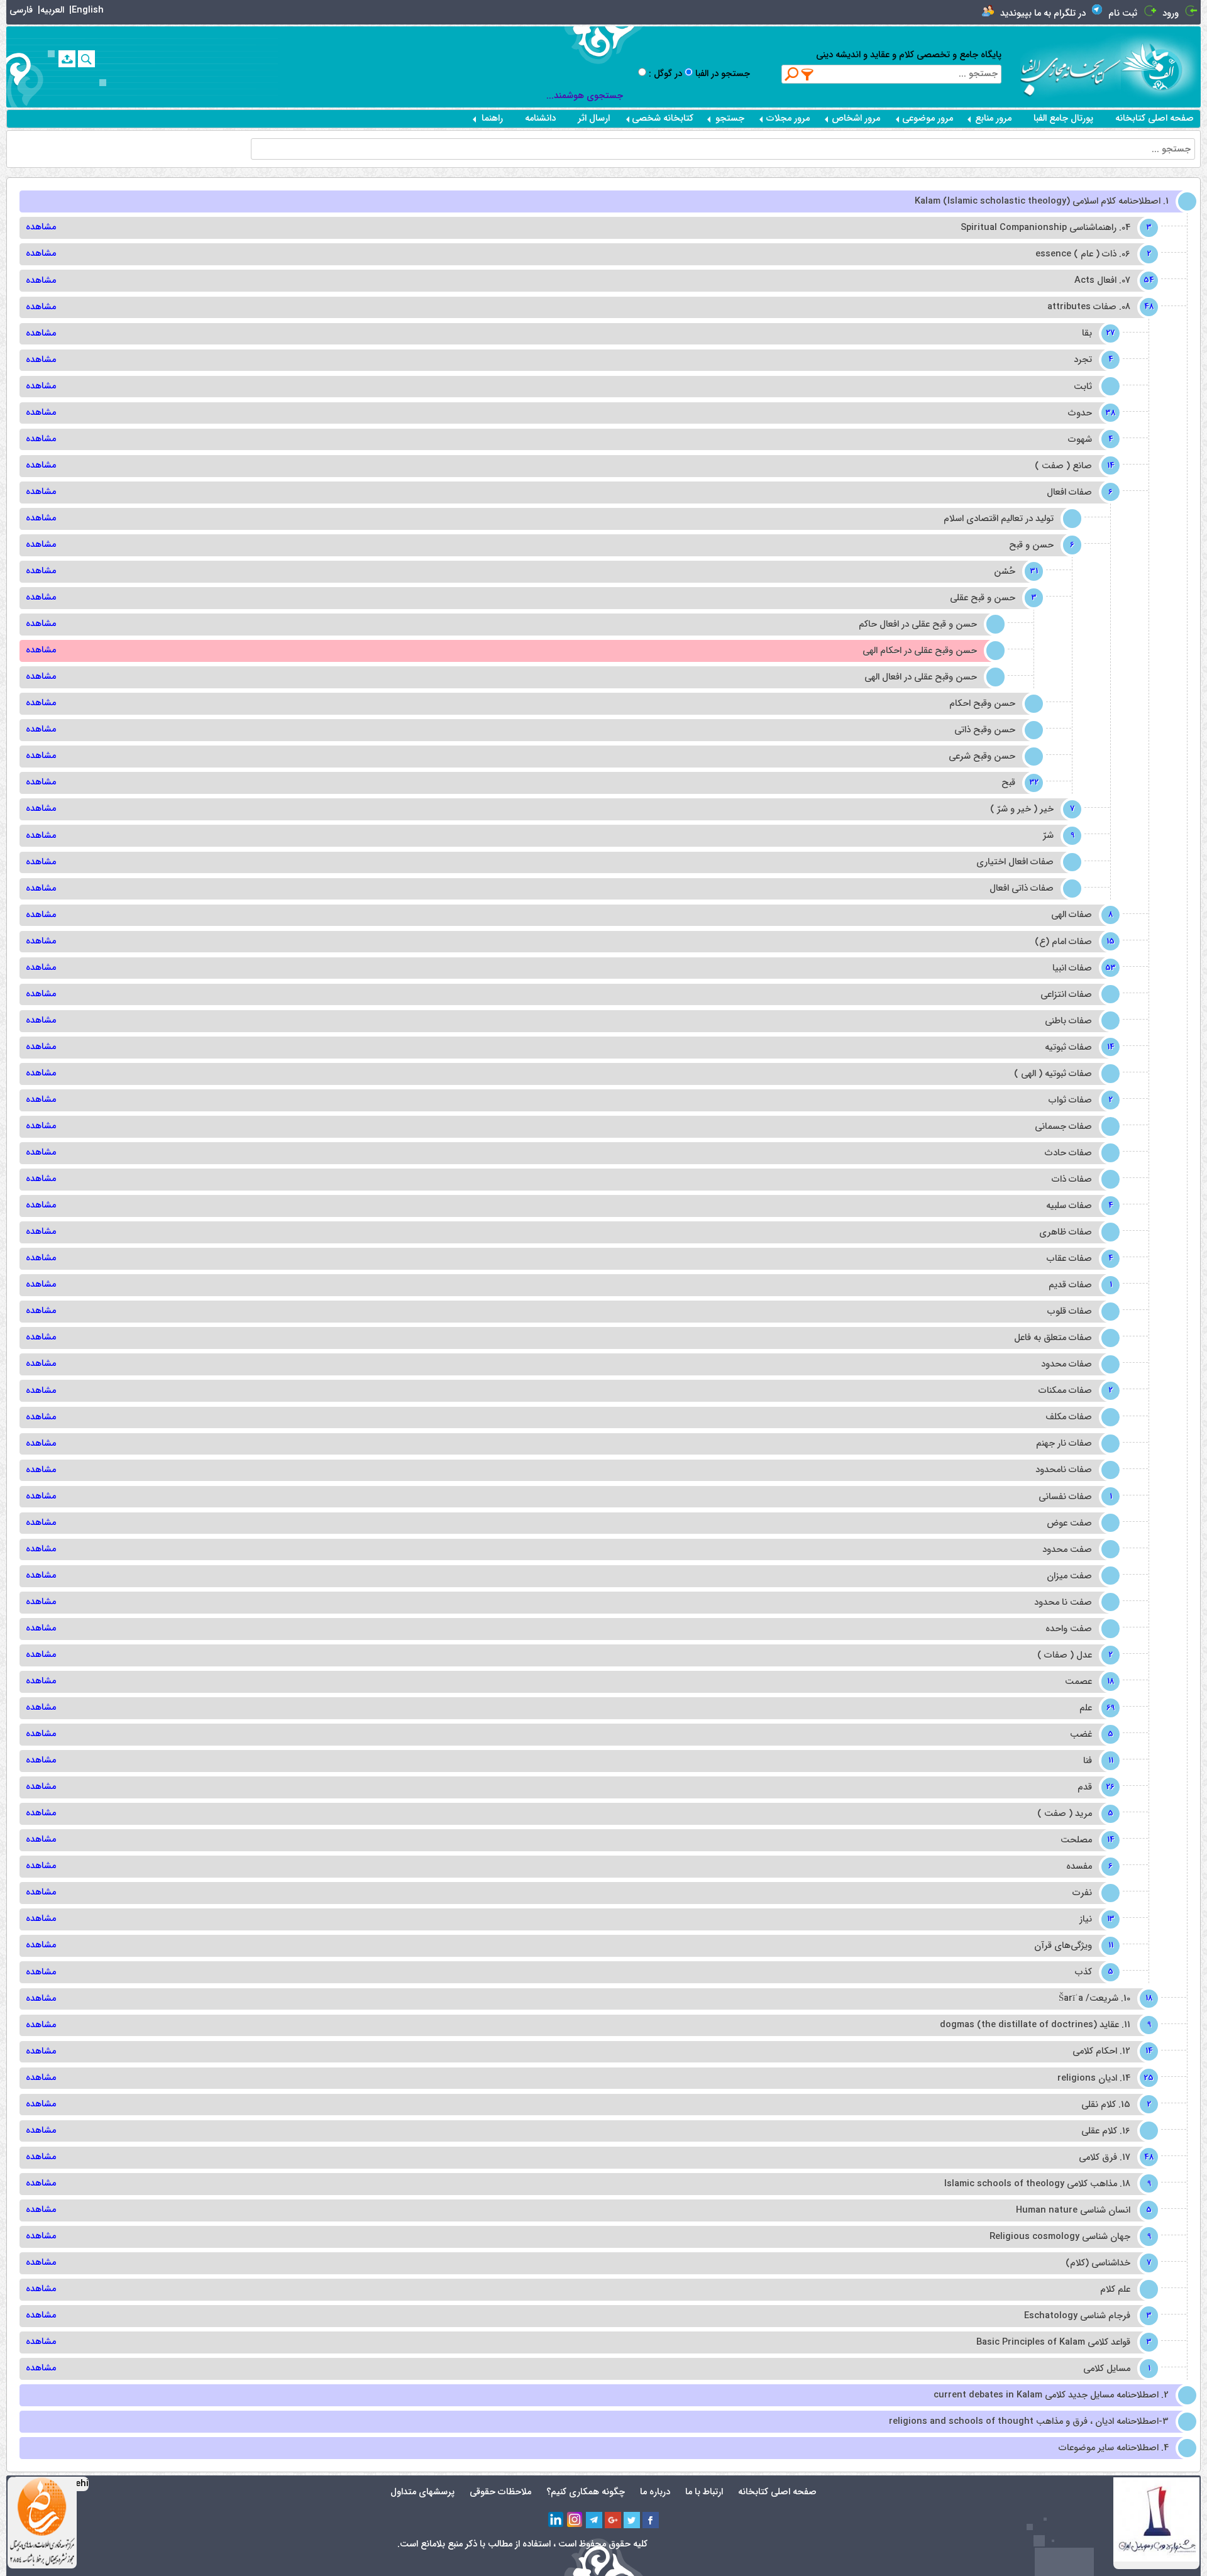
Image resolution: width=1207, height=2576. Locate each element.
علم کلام (1115, 2290)
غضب (1090, 1735)
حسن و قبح (1040, 545)
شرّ (1057, 836)
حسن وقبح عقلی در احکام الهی (920, 651)
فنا (1097, 1761)
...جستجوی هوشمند (585, 96)
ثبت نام (1123, 14)
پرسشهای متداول (422, 2492)
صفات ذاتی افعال (1022, 889)
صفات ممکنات (1074, 1391)
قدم (1094, 1787)
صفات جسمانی (1063, 1127)
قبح (1017, 783)
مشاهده (41, 227)
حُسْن (1014, 572)
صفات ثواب (1079, 1100)
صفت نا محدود (1063, 1603)
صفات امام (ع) (1072, 942)
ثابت (1083, 387)
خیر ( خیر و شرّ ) (1031, 809)
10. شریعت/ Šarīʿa (1104, 1999)
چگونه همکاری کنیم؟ (586, 2492)
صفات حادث (1068, 1153)
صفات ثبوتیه (1077, 1048)
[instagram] (575, 2520)
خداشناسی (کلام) (1107, 2263)
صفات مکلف (1069, 1417)
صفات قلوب (1070, 1312)
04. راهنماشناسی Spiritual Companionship (1055, 228)
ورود (1171, 14)
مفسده (1088, 1867)
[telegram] (594, 2520)
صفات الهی (1081, 915)
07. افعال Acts (1111, 281)
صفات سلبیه (1078, 1206)
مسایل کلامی (1116, 2369)
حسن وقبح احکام (982, 704)
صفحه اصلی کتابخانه (1155, 118)
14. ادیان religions (1103, 2078)
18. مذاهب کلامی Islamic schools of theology (1046, 2184)
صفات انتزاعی (1066, 995)
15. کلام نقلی (1115, 2105)
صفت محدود (1067, 1550)
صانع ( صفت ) (1072, 466)
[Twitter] (632, 2520)
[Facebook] (651, 2520)
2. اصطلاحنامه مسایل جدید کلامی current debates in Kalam (1051, 2395)
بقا (1096, 333)
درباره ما (655, 2492)
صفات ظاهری (1066, 1232)
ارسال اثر (594, 118)
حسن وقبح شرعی (982, 757)
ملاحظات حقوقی (500, 2492)
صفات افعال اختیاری (1015, 862)
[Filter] (808, 74)
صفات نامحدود (1064, 1470)
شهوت (1089, 440)
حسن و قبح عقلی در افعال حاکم (918, 625)
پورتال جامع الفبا (1063, 118)
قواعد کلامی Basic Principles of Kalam (1062, 2342)
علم (1095, 1708)
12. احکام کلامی (1111, 2051)
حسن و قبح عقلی (992, 598)
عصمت (1088, 1682)
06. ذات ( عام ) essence (1092, 254)
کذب (1093, 1972)
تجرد (1092, 360)
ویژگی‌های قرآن (1072, 1946)
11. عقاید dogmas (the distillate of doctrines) (1044, 2025)
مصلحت (1085, 1840)
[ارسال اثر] (67, 59)
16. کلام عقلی (1106, 2131)
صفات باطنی (1068, 1021)
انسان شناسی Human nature (1082, 2210)
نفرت (1082, 1893)
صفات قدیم (1079, 1285)
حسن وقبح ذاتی (985, 730)
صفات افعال (1078, 493)
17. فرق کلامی (1114, 2158)
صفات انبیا (1081, 968)
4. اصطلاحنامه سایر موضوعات (1114, 2448)
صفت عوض (1069, 1523)
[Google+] (613, 2520)
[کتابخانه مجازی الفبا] (1161, 66)
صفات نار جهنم (1064, 1444)
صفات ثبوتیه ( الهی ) (1053, 1074)
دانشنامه (540, 118)
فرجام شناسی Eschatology (1086, 2316)
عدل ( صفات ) (1074, 1655)
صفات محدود (1066, 1364)
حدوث (1089, 413)
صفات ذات (1072, 1180)
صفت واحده (1069, 1629)
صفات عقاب (1078, 1259)
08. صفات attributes (1098, 307)
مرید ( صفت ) (1074, 1814)
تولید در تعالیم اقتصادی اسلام (999, 519)
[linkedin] (556, 2520)
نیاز (1095, 1919)
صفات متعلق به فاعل (1053, 1338)
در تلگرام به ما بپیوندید (1043, 14)
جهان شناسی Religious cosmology (1069, 2237)
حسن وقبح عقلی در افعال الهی (921, 677)
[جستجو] (86, 59)
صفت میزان (1069, 1576)
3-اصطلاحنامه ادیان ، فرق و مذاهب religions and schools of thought (1029, 2422)
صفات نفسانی (1074, 1497)
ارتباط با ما (704, 2492)
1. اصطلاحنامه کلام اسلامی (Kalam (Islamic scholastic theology (1042, 201)
